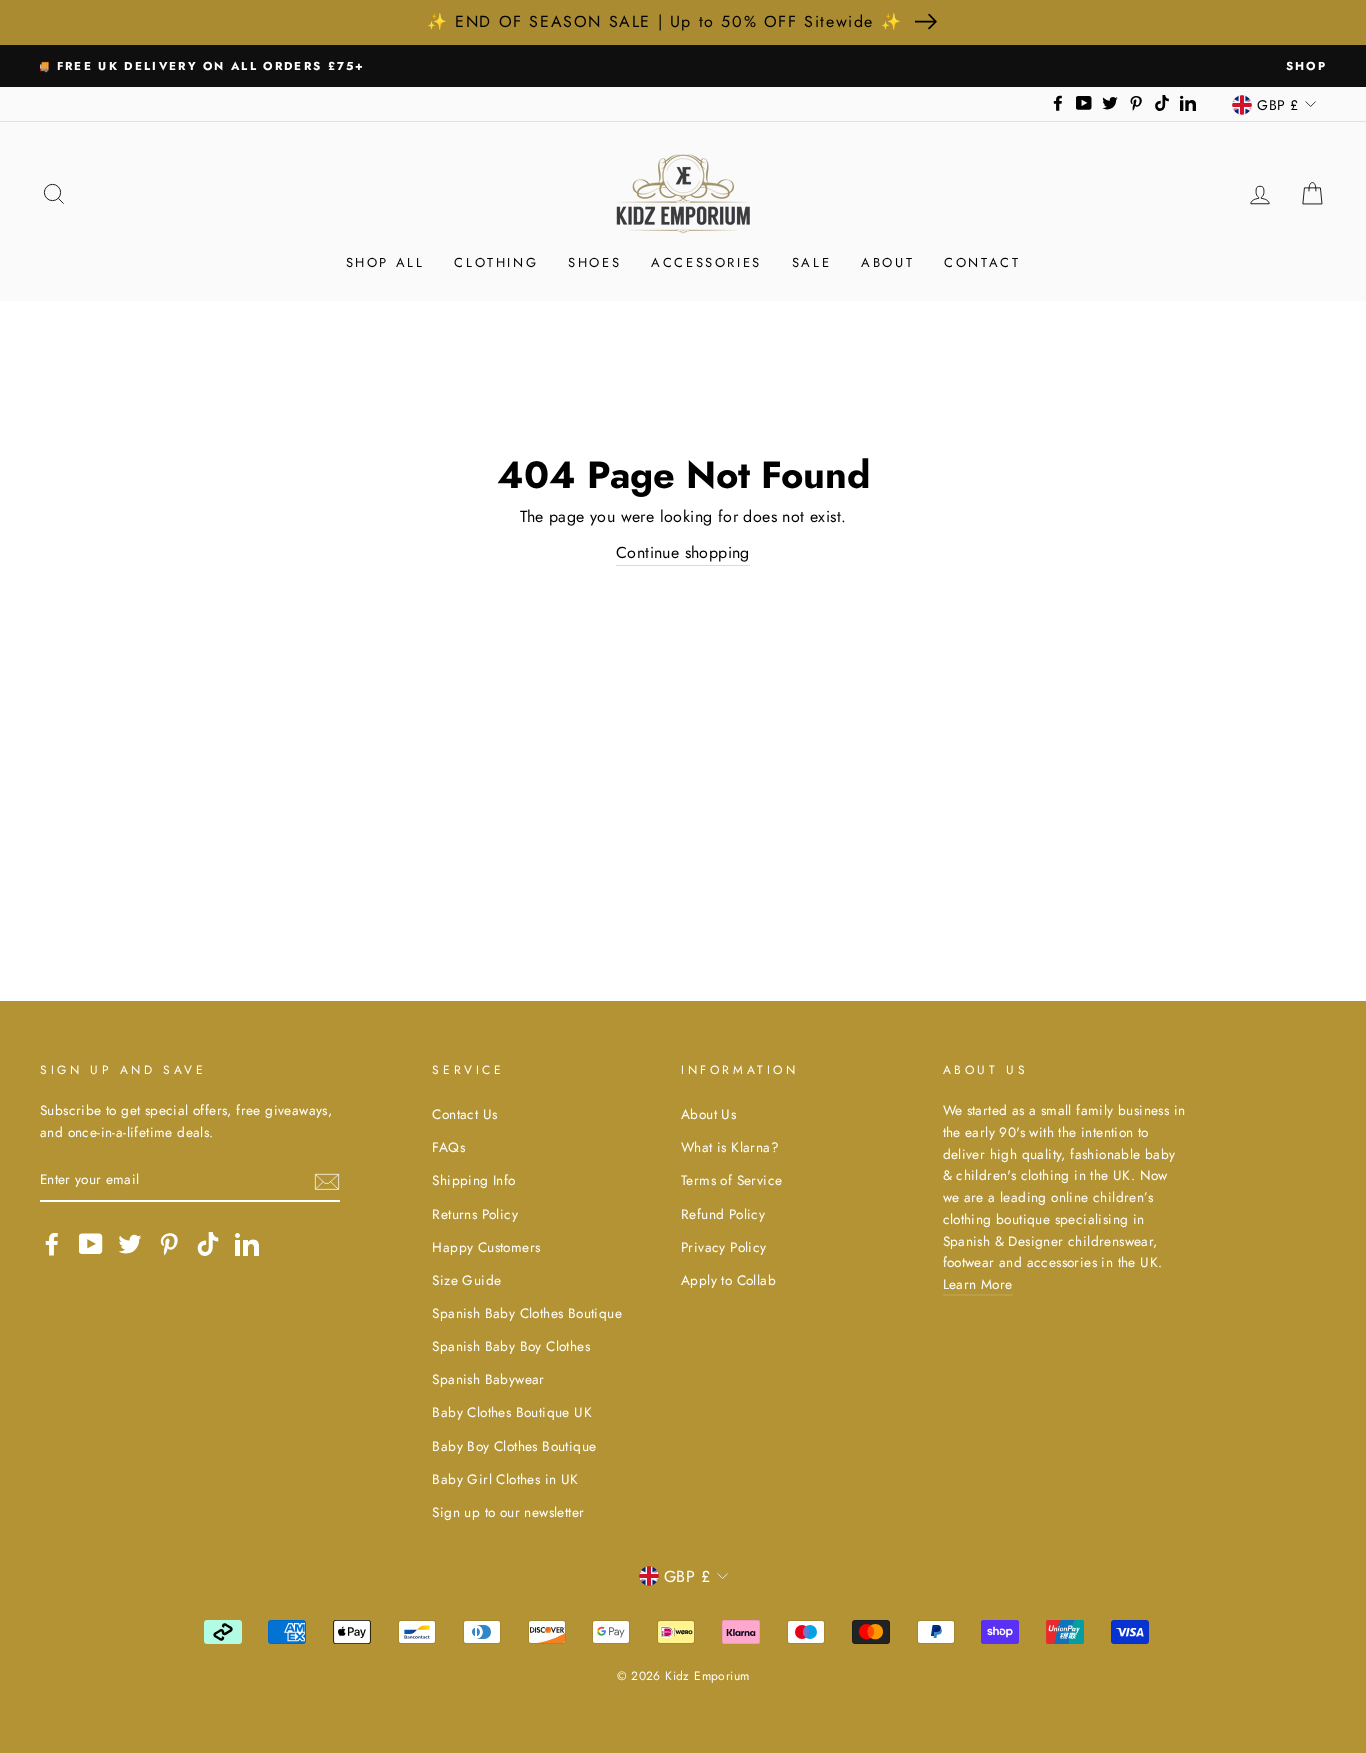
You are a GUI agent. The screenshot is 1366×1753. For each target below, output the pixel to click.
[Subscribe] (327, 1180)
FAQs (448, 1147)
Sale (811, 262)
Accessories (706, 262)
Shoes (594, 262)
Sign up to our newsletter (508, 1512)
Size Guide (466, 1280)
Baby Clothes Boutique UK (512, 1412)
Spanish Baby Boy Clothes (511, 1346)
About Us (708, 1114)
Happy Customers (486, 1247)
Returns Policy (475, 1214)
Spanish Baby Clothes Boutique (527, 1313)
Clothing (496, 262)
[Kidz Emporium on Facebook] (52, 1244)
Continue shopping (683, 552)
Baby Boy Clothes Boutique (514, 1446)
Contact (982, 262)
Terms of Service (731, 1180)
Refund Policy (723, 1214)
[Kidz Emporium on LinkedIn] (247, 1244)
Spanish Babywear (488, 1379)
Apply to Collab (728, 1280)
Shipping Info (473, 1180)
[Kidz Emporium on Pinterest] (169, 1244)
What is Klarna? (730, 1147)
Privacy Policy (724, 1247)
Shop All (385, 262)
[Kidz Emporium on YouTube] (91, 1244)
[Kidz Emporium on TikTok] (208, 1244)
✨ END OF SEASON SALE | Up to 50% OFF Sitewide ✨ (664, 21)
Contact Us (464, 1114)
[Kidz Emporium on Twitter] (130, 1244)
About (887, 262)
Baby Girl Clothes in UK (505, 1479)
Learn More (978, 1284)
